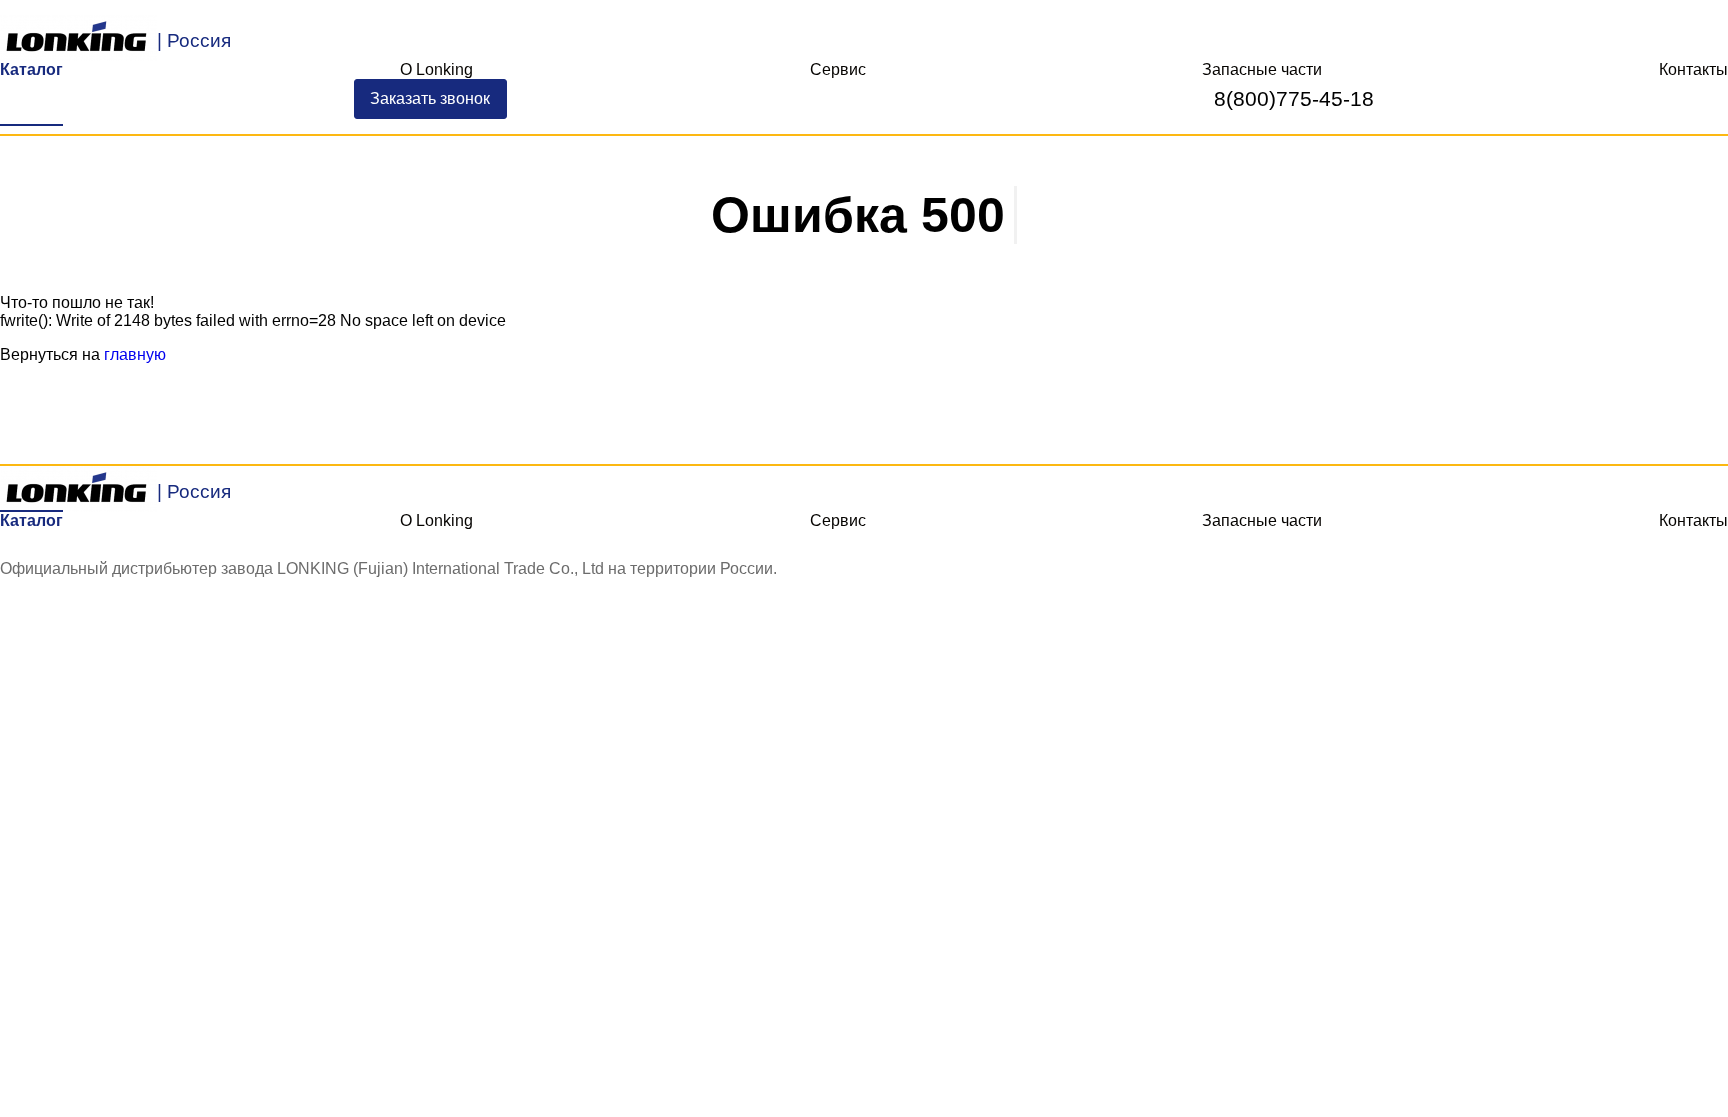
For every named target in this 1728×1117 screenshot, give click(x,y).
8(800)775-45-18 (1294, 98)
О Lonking (436, 69)
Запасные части (1262, 69)
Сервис (838, 69)
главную (135, 354)
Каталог (31, 69)
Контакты (1693, 69)
